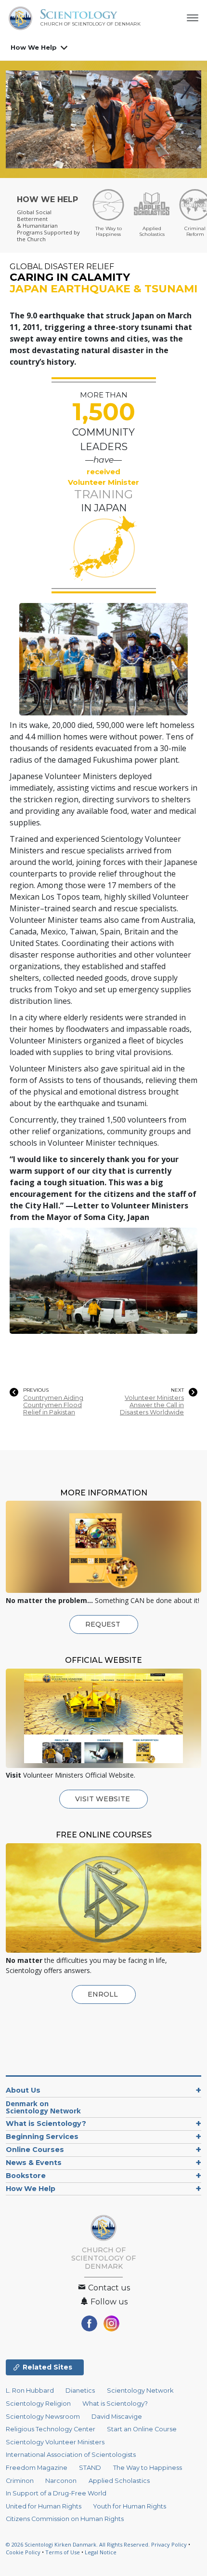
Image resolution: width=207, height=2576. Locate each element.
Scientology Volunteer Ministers (55, 2442)
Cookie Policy (23, 2552)
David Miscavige (117, 2417)
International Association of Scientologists (71, 2455)
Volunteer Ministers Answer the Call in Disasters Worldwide (152, 1405)
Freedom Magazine (37, 2468)
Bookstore (26, 2176)
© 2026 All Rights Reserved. (78, 2544)
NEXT (177, 1390)
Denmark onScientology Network (43, 2107)
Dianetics (80, 2391)
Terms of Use (63, 2552)
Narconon (61, 2481)
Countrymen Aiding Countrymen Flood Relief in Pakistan (53, 1405)
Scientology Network (140, 2391)
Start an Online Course (142, 2429)
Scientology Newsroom (43, 2417)
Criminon (20, 2481)
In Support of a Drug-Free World (56, 2493)
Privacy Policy (169, 2544)
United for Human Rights (44, 2506)
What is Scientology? (46, 2124)
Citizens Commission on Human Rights (65, 2519)
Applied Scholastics (119, 2481)
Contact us (108, 2288)
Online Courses (35, 2150)
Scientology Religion (38, 2404)
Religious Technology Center (51, 2429)
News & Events (34, 2163)
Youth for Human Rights (129, 2506)
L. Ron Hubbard (30, 2391)
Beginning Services (42, 2137)
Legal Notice (101, 2552)
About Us (23, 2090)
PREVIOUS (36, 1390)
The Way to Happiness (148, 2468)
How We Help (34, 47)
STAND (90, 2468)
